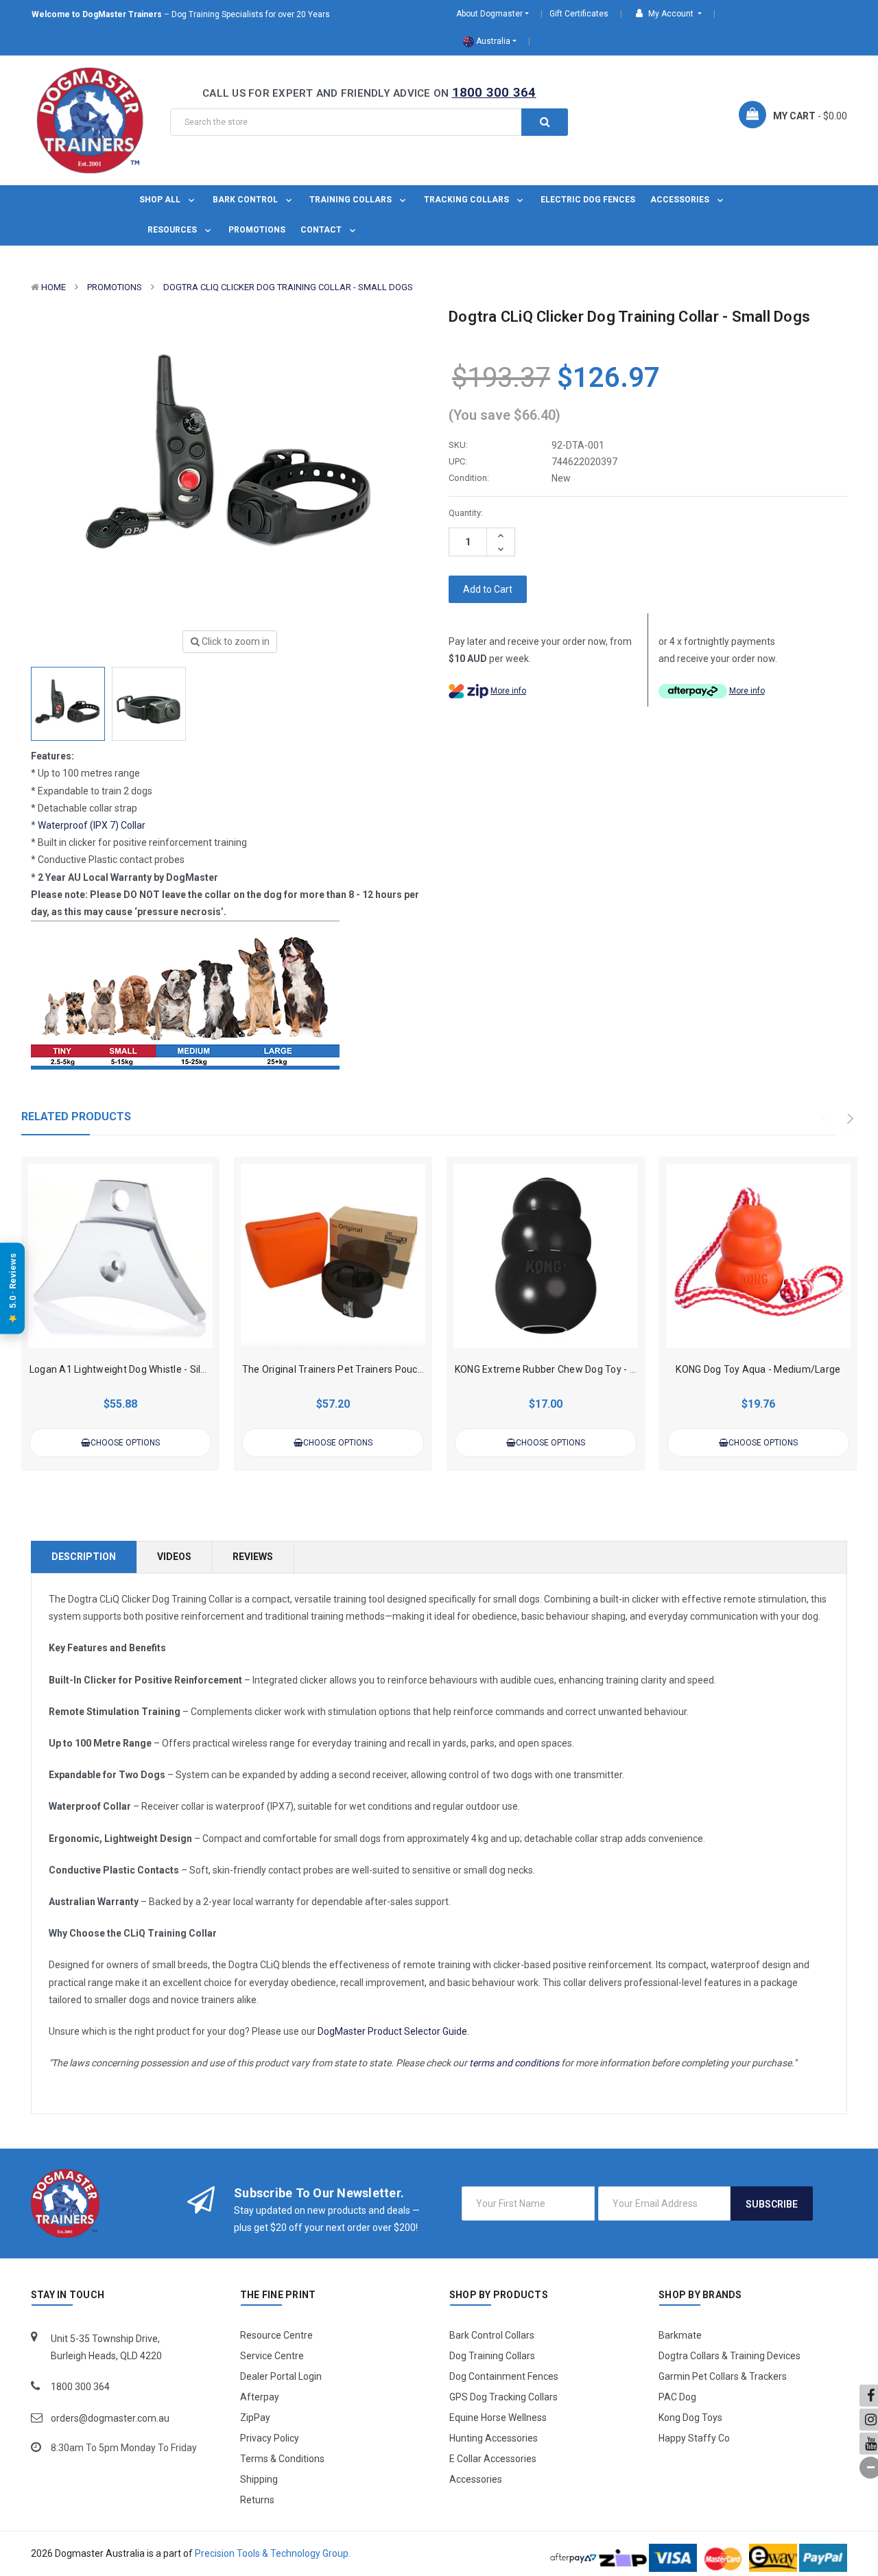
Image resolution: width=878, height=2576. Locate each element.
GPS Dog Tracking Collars (503, 2397)
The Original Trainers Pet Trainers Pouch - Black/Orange (368, 1369)
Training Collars (352, 200)
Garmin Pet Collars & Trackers (723, 2376)
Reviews (253, 1557)
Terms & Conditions (282, 2459)
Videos (174, 1557)
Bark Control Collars (492, 2335)
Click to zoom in (235, 641)
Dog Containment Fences (504, 2376)
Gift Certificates (579, 14)
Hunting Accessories (494, 2438)
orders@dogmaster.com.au (110, 2418)
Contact (322, 230)
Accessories (681, 200)
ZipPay (255, 2418)
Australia (492, 41)
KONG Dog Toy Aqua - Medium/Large (758, 1369)
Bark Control (246, 200)
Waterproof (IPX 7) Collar (92, 825)
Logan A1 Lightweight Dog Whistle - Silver (122, 1369)
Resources (173, 230)
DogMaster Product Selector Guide (392, 2031)
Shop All (161, 200)
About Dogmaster (489, 14)
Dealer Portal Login (281, 2376)
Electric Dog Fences (588, 200)
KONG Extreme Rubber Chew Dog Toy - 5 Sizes (559, 1369)
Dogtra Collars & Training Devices (729, 2356)
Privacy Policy (270, 2438)
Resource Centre (276, 2335)
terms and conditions (514, 2063)
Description (84, 1557)
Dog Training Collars (492, 2356)
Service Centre (272, 2356)
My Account (671, 14)
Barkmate (680, 2335)
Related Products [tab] (76, 1116)
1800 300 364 (494, 92)
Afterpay (260, 2397)
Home (54, 287)
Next (851, 1119)
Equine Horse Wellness (498, 2418)
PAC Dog (677, 2397)
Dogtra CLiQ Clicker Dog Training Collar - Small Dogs (288, 287)
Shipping (259, 2479)
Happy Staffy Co (694, 2438)
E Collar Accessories (493, 2459)
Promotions (257, 230)
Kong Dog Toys (690, 2418)
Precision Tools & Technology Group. (273, 2553)
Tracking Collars (467, 200)
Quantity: (466, 513)
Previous (829, 1119)
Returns (257, 2500)
